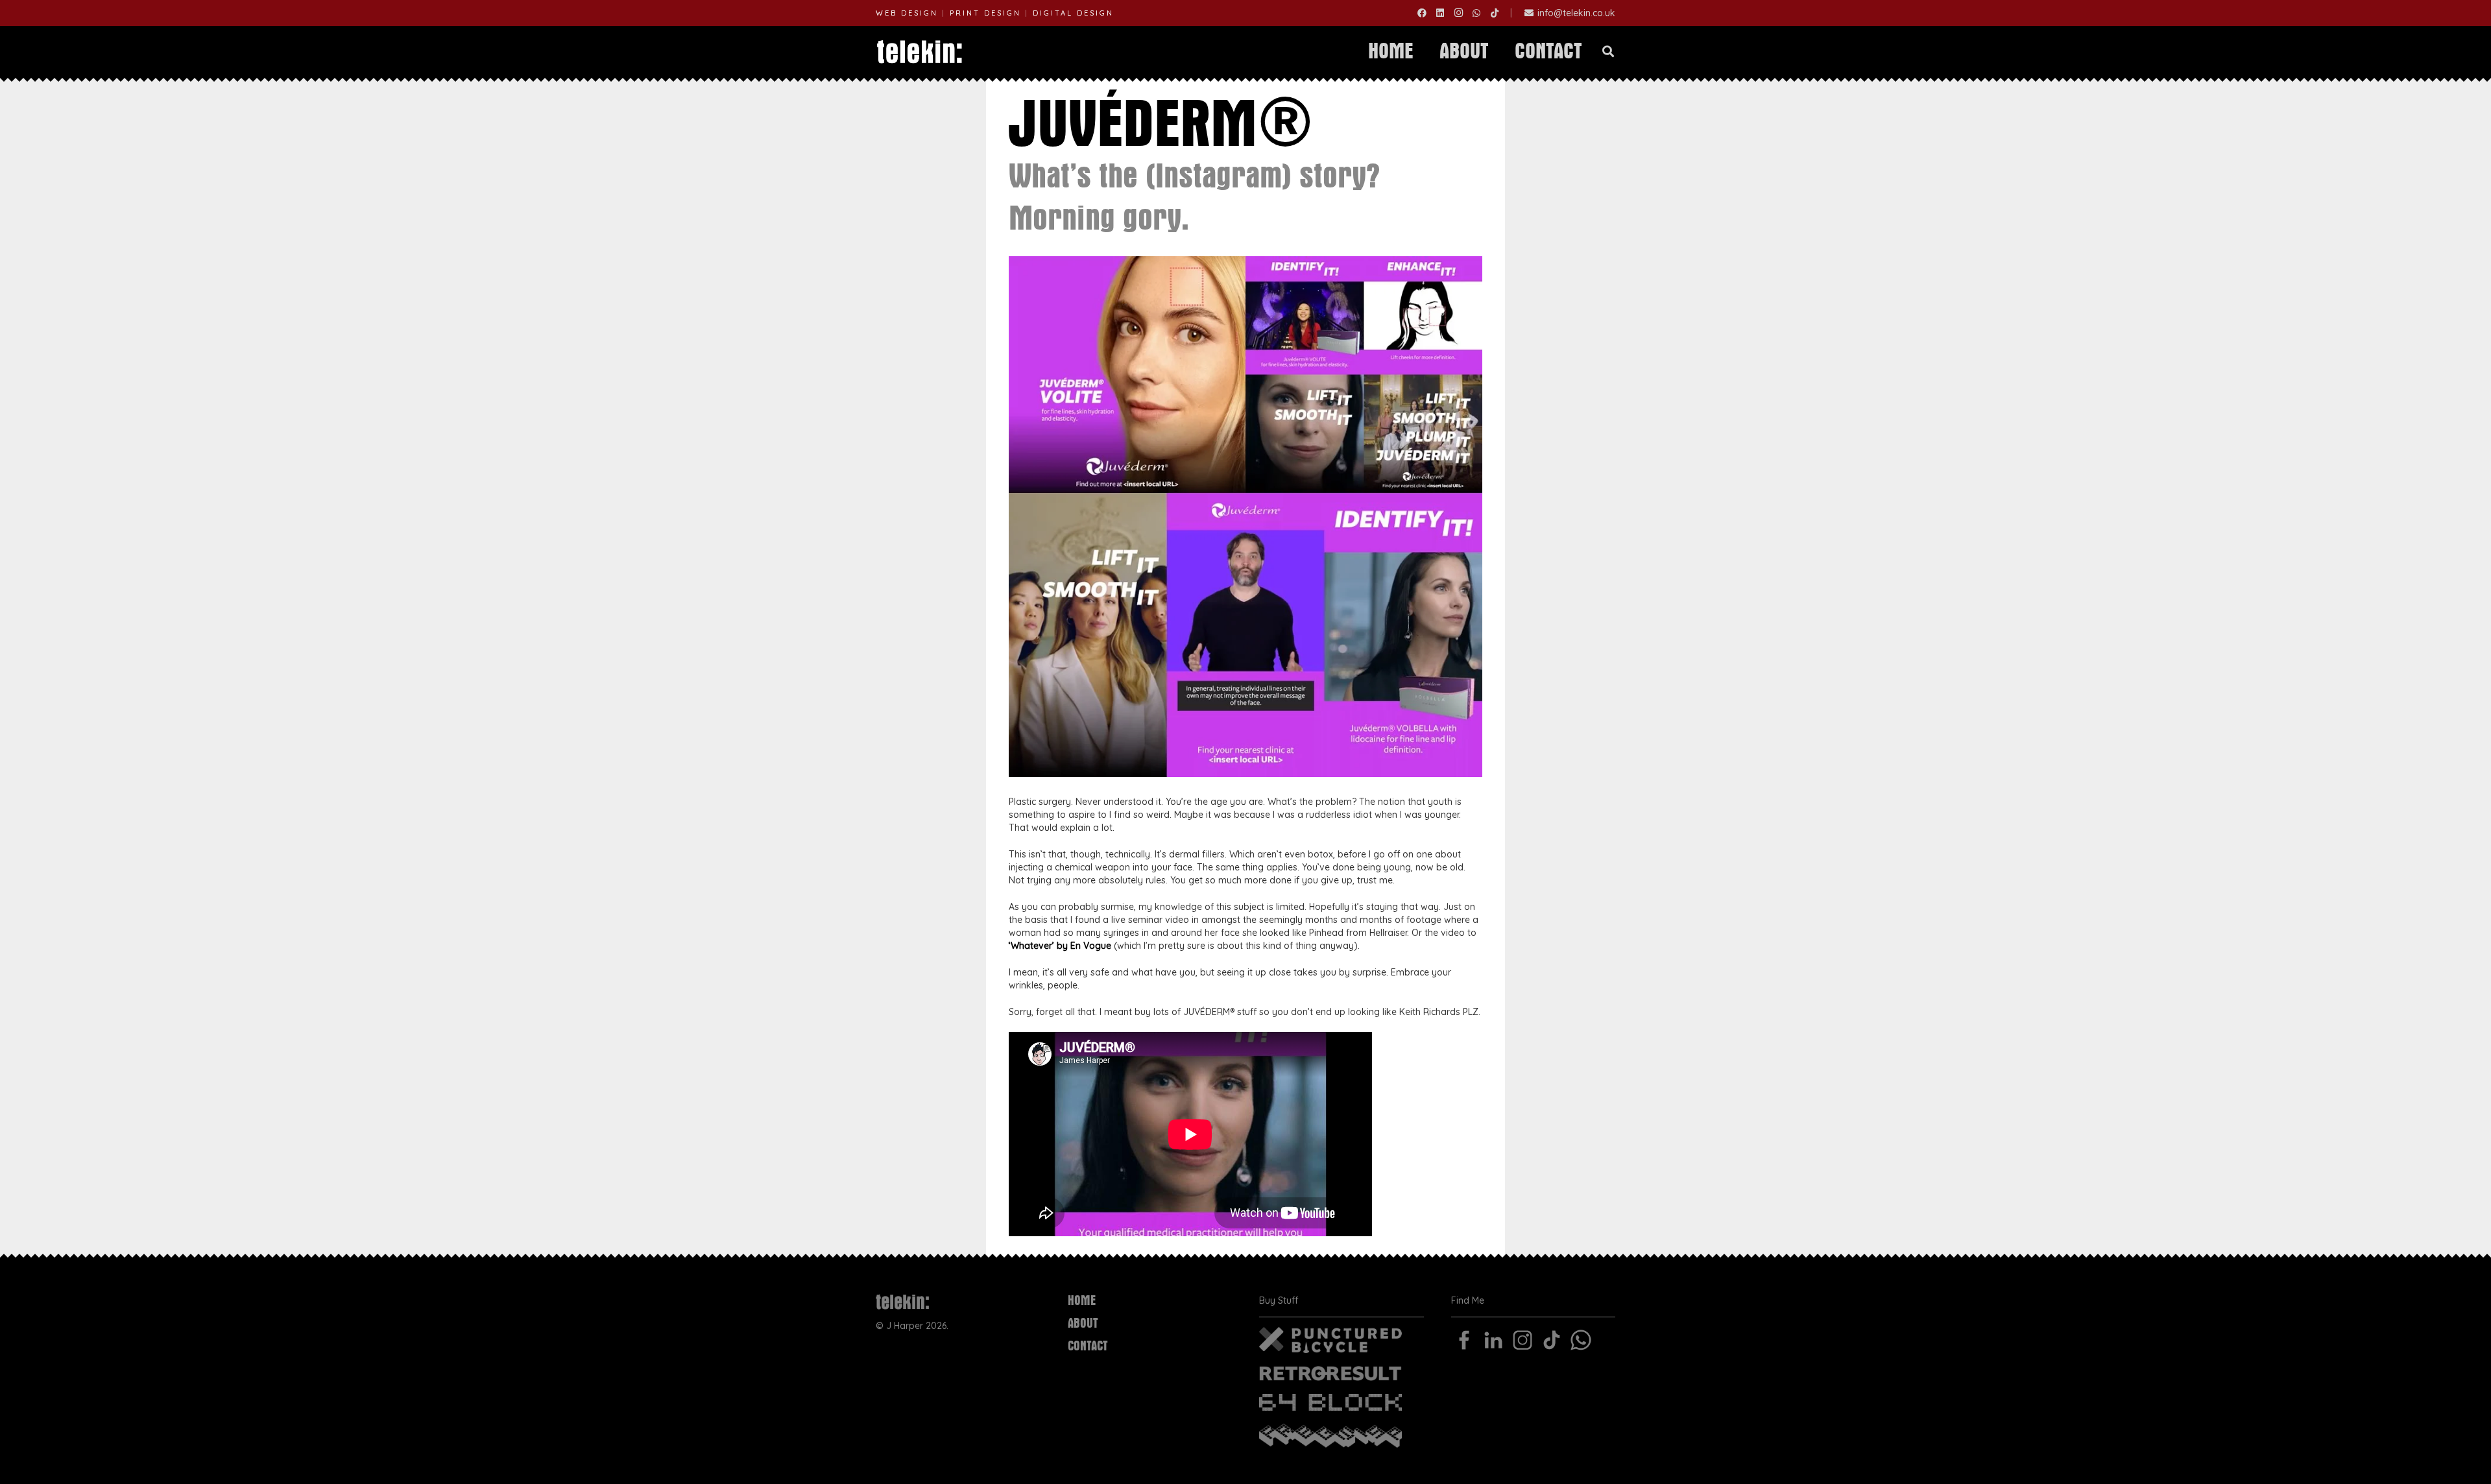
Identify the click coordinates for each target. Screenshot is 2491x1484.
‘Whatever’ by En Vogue (1060, 946)
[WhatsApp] (1476, 13)
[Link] (920, 52)
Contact (1088, 1346)
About (1083, 1323)
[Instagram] (1458, 13)
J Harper (905, 1326)
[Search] (1608, 52)
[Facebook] (1422, 13)
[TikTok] (1495, 13)
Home (1082, 1301)
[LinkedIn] (1440, 13)
